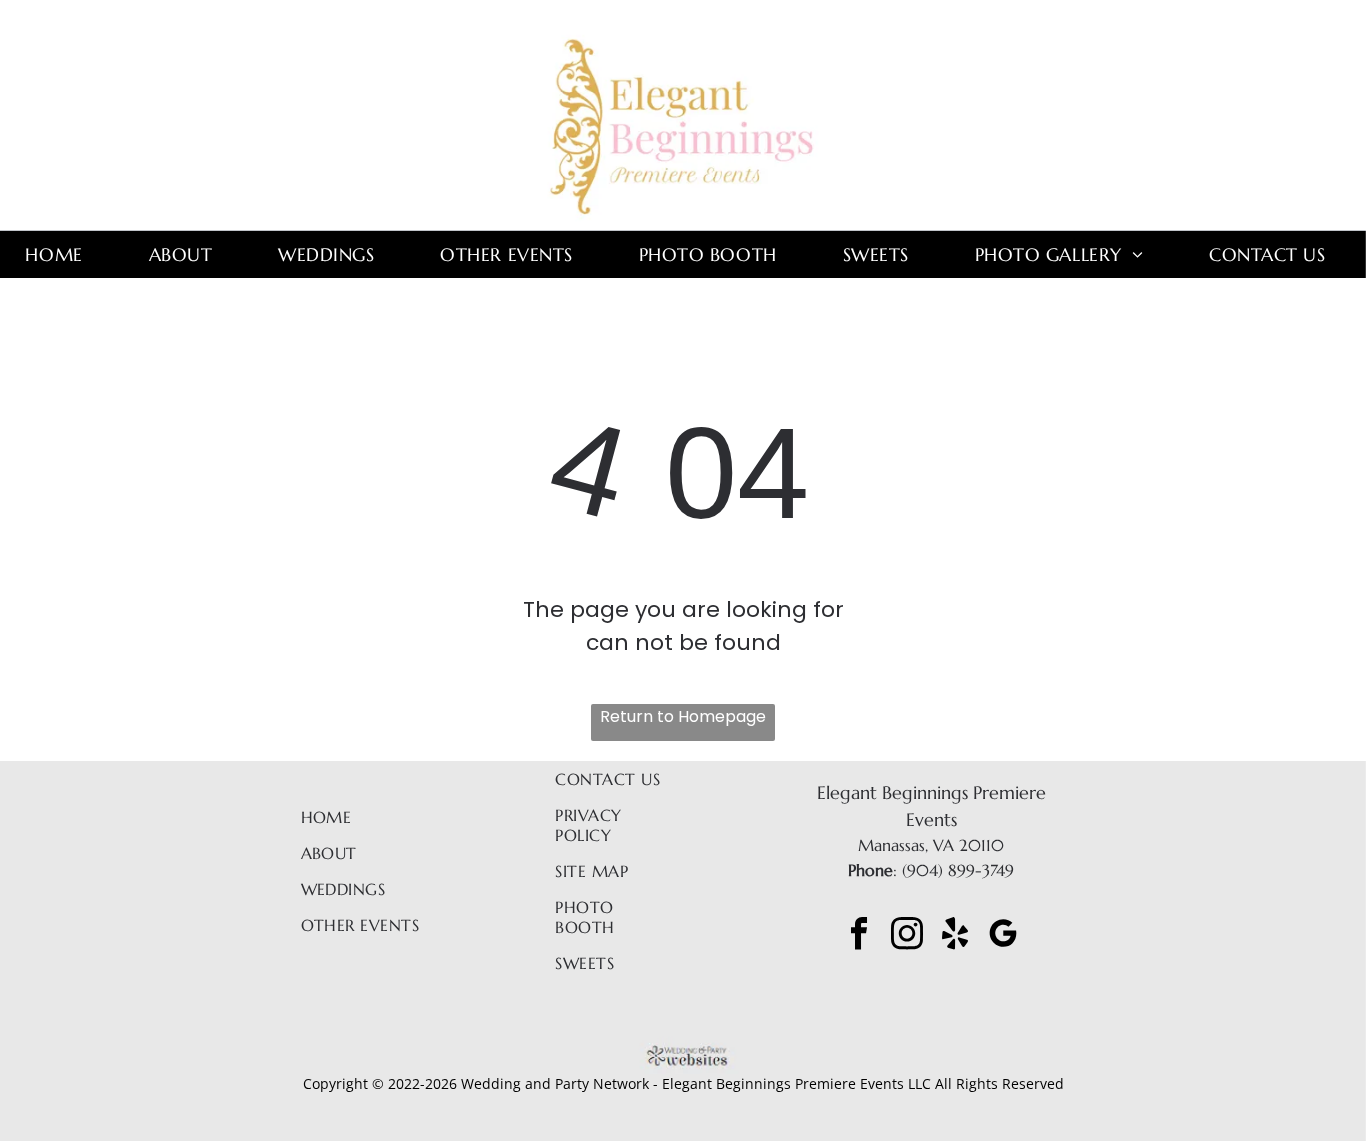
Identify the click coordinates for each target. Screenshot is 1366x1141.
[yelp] (955, 936)
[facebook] (859, 936)
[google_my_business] (1003, 936)
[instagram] (907, 936)
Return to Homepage (683, 716)
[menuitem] (61, 254)
